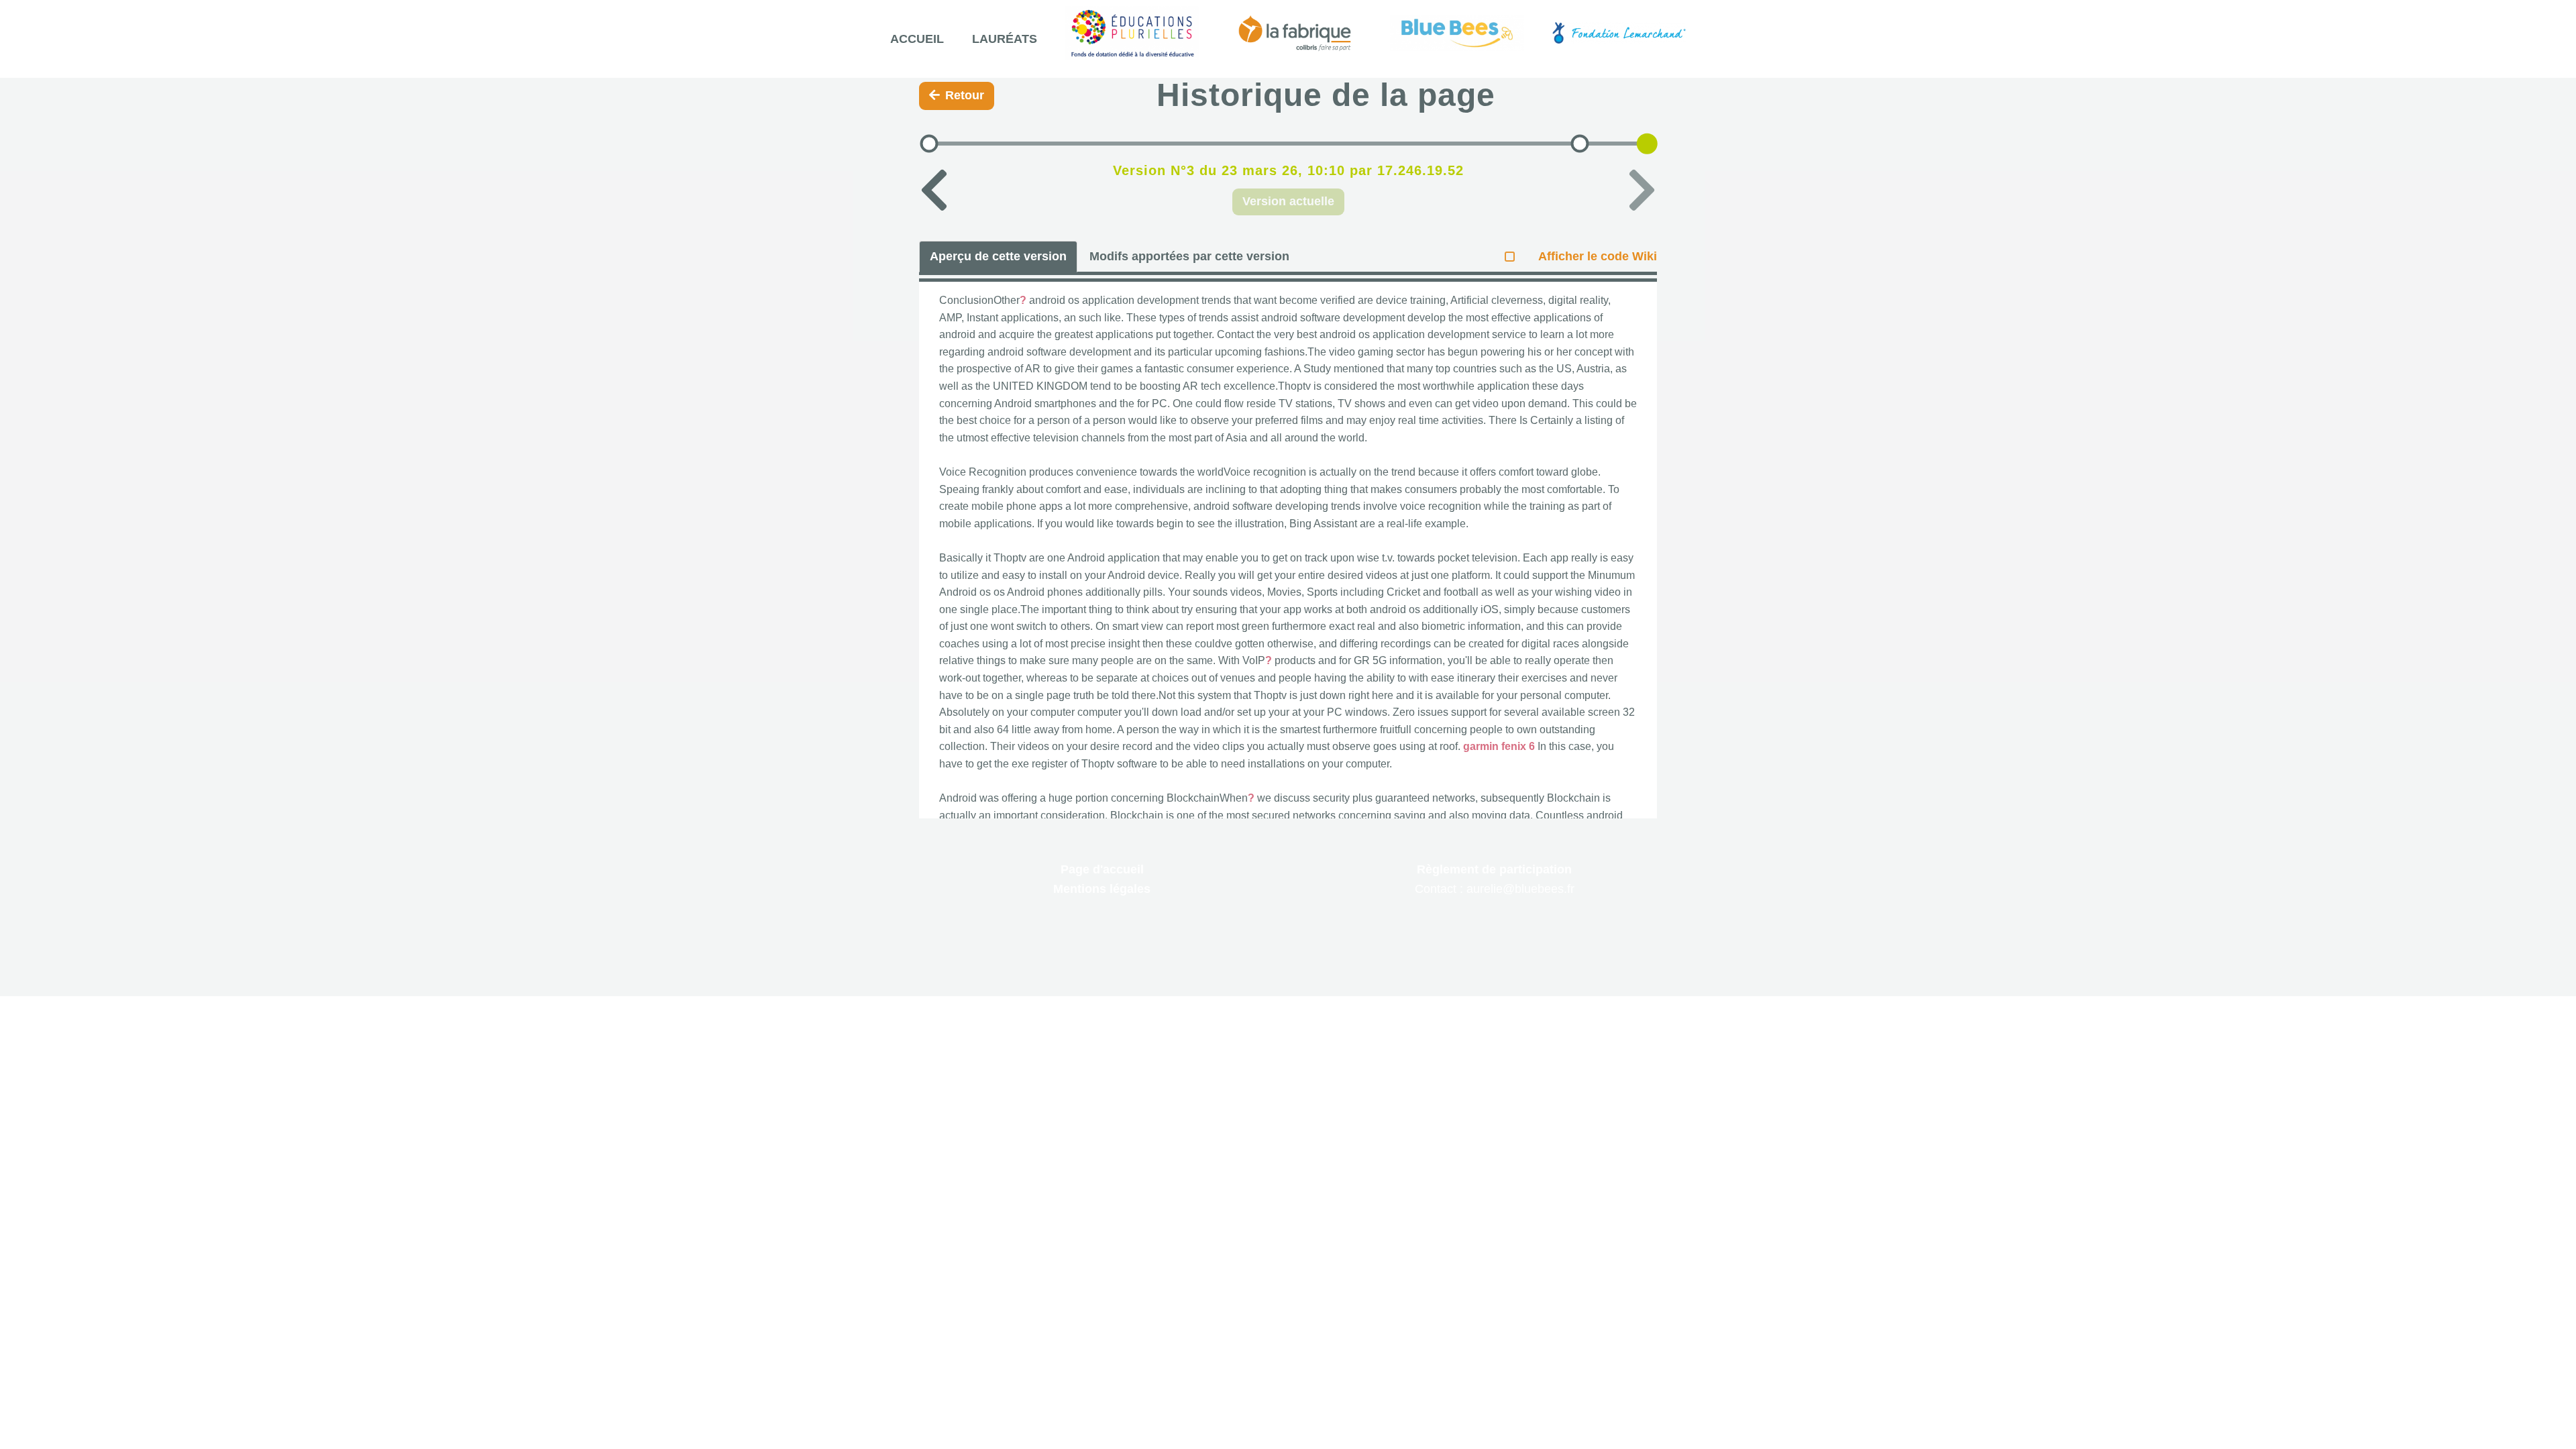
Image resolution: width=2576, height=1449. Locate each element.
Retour (965, 95)
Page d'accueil (1102, 869)
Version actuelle (1288, 201)
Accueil (917, 39)
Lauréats (1005, 39)
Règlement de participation (1494, 869)
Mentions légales (1102, 889)
